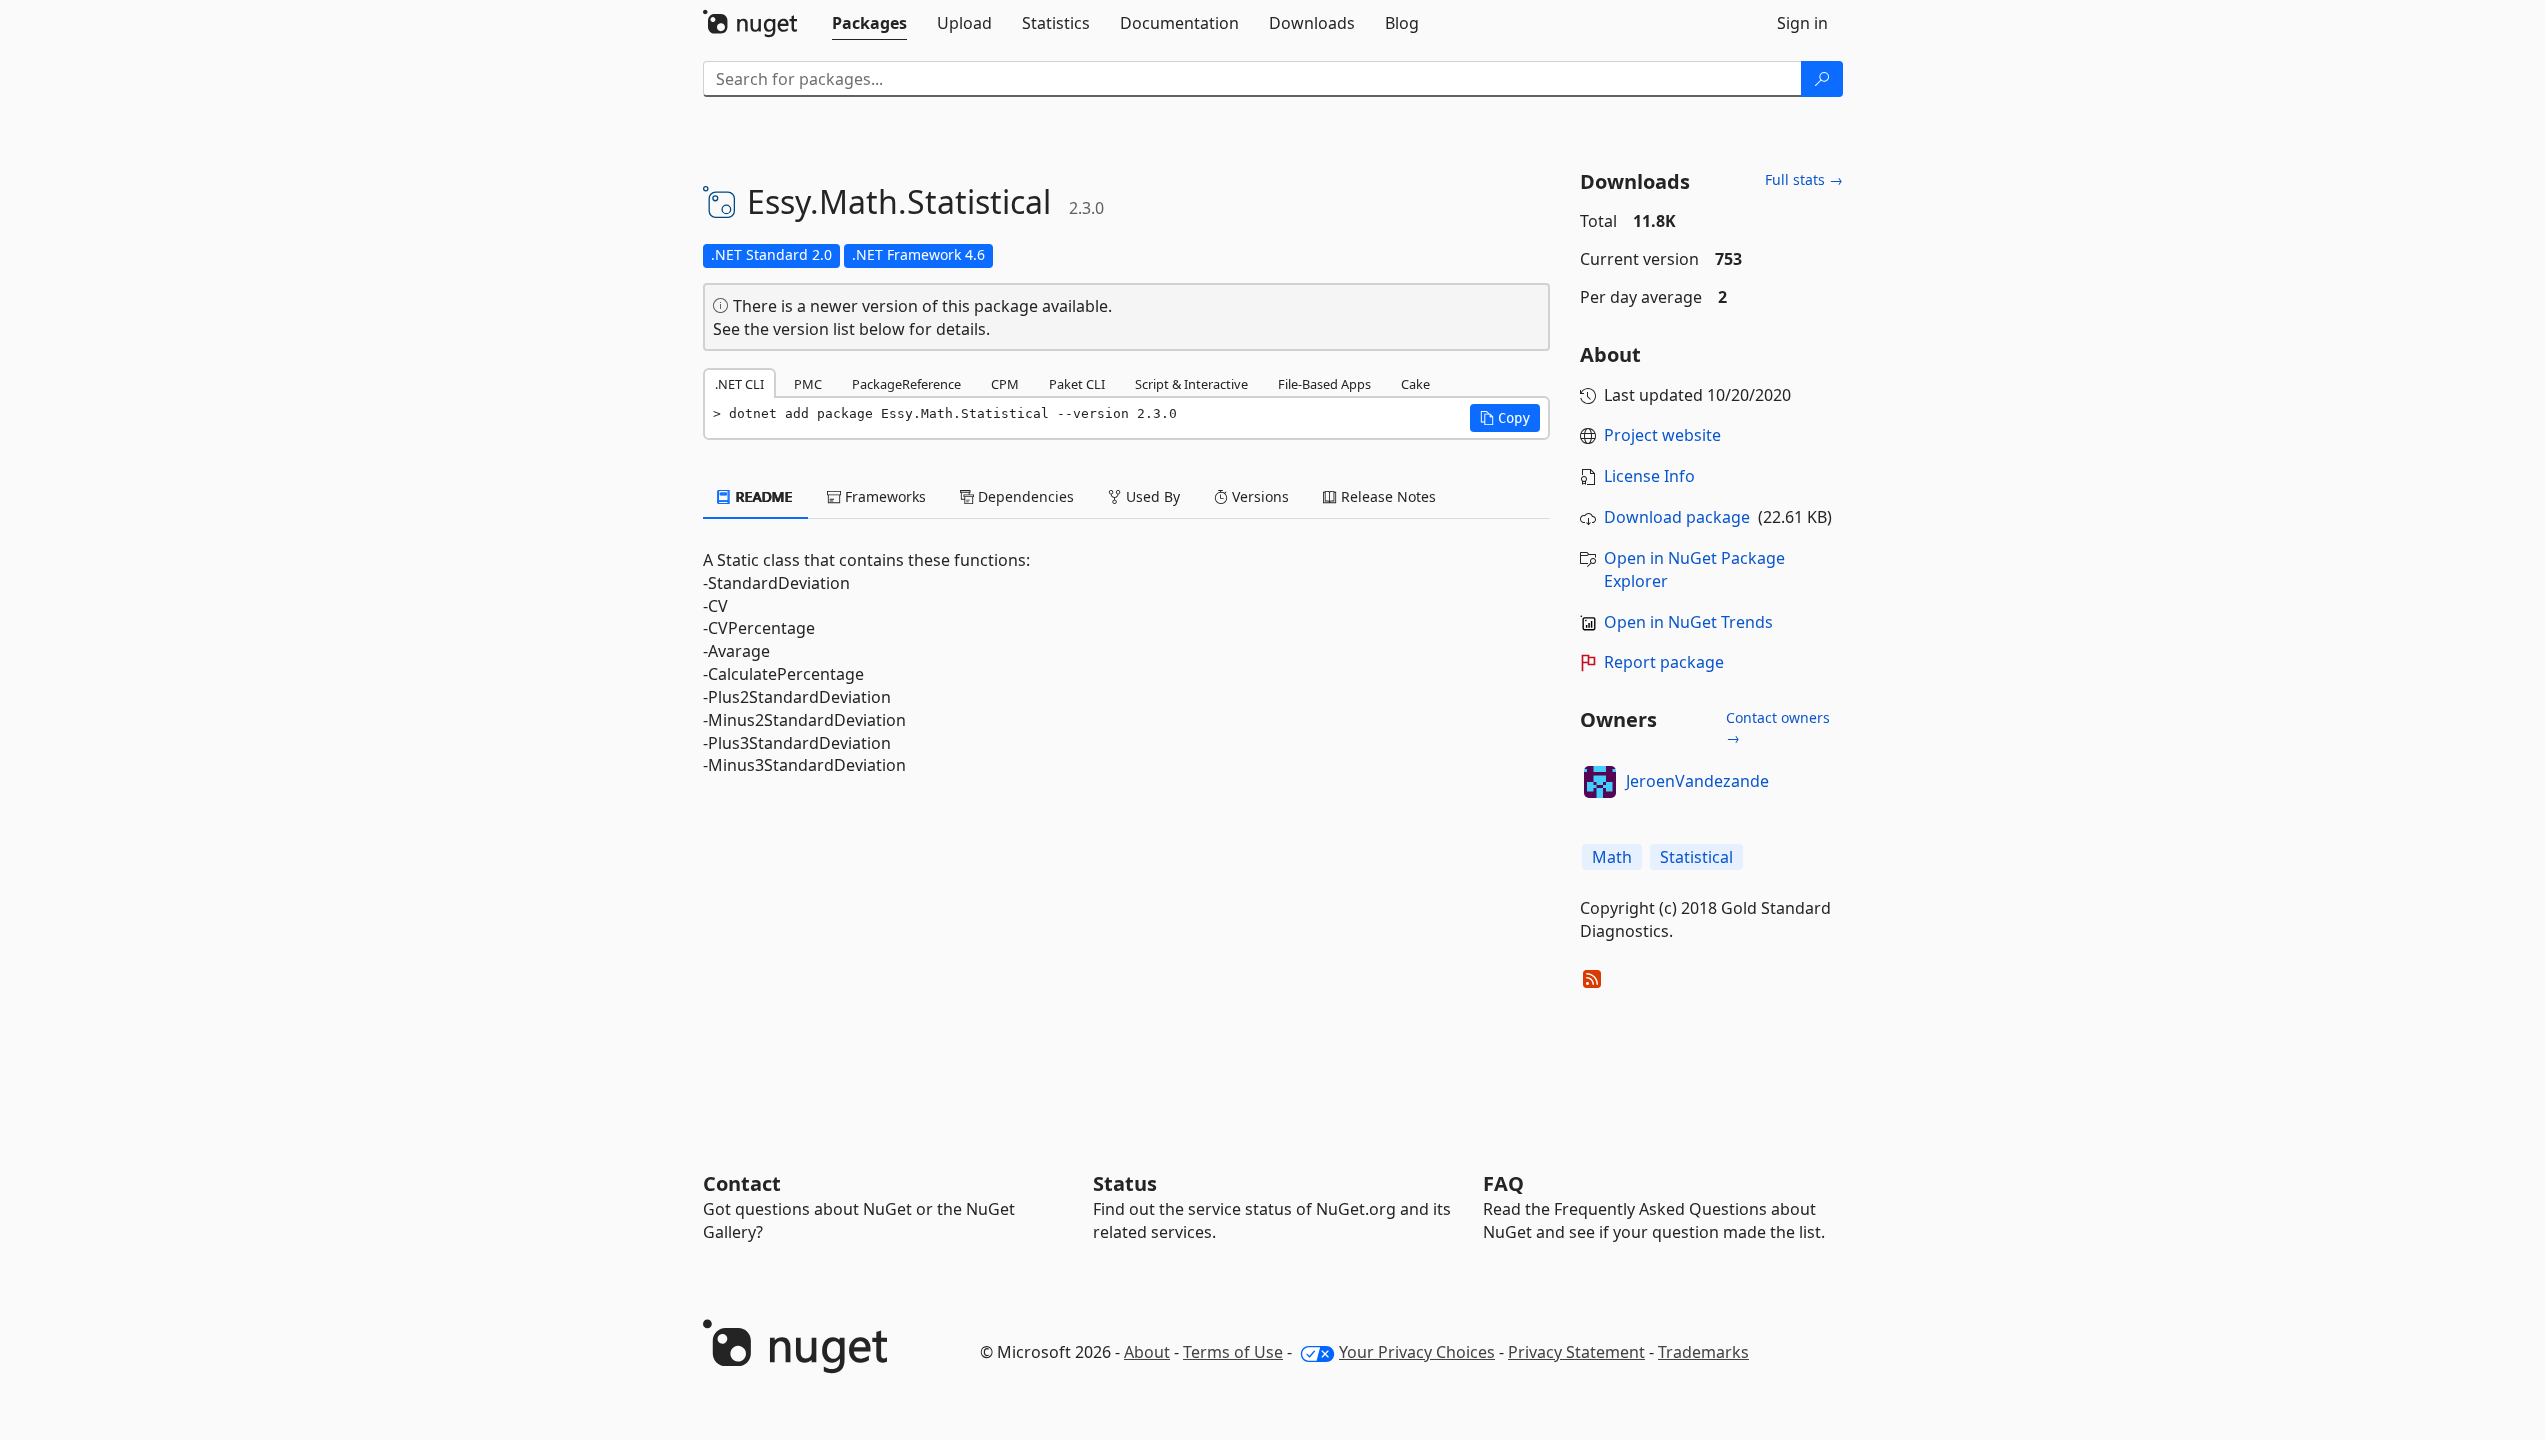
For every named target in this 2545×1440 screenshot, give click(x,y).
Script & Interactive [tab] (1191, 384)
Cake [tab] (1415, 384)
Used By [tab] (1151, 496)
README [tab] (762, 496)
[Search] (1822, 79)
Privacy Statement (1576, 1352)
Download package (1677, 517)
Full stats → (1804, 179)
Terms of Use (1233, 1352)
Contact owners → (1778, 727)
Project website (1662, 435)
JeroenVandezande (1697, 781)
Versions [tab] (1258, 496)
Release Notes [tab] (1386, 496)
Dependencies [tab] (1024, 496)
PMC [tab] (808, 384)
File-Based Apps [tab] (1324, 384)
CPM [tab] (1005, 384)
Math (1612, 857)
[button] (1505, 418)
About (1147, 1352)
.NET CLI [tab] (739, 384)
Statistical (1696, 857)
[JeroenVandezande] (1600, 782)
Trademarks (1703, 1352)
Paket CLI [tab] (1077, 384)
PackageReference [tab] (906, 384)
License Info (1649, 476)
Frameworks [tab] (883, 496)
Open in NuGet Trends (1688, 622)
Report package (1664, 662)
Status (1125, 1183)
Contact (742, 1183)
